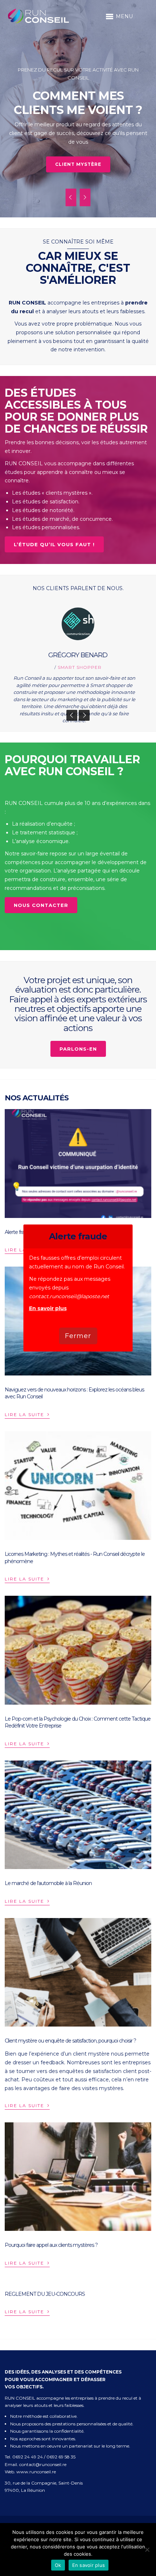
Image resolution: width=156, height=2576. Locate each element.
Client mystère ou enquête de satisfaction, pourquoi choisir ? (70, 2041)
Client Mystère (78, 164)
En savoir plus (48, 1308)
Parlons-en (78, 1049)
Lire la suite (27, 1414)
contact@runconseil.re (43, 2464)
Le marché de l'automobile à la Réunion (48, 1883)
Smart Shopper (80, 667)
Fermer (78, 1336)
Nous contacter (41, 905)
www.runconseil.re (36, 2472)
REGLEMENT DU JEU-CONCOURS (45, 2294)
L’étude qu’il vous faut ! (54, 544)
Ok (58, 2565)
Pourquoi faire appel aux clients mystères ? (51, 2245)
